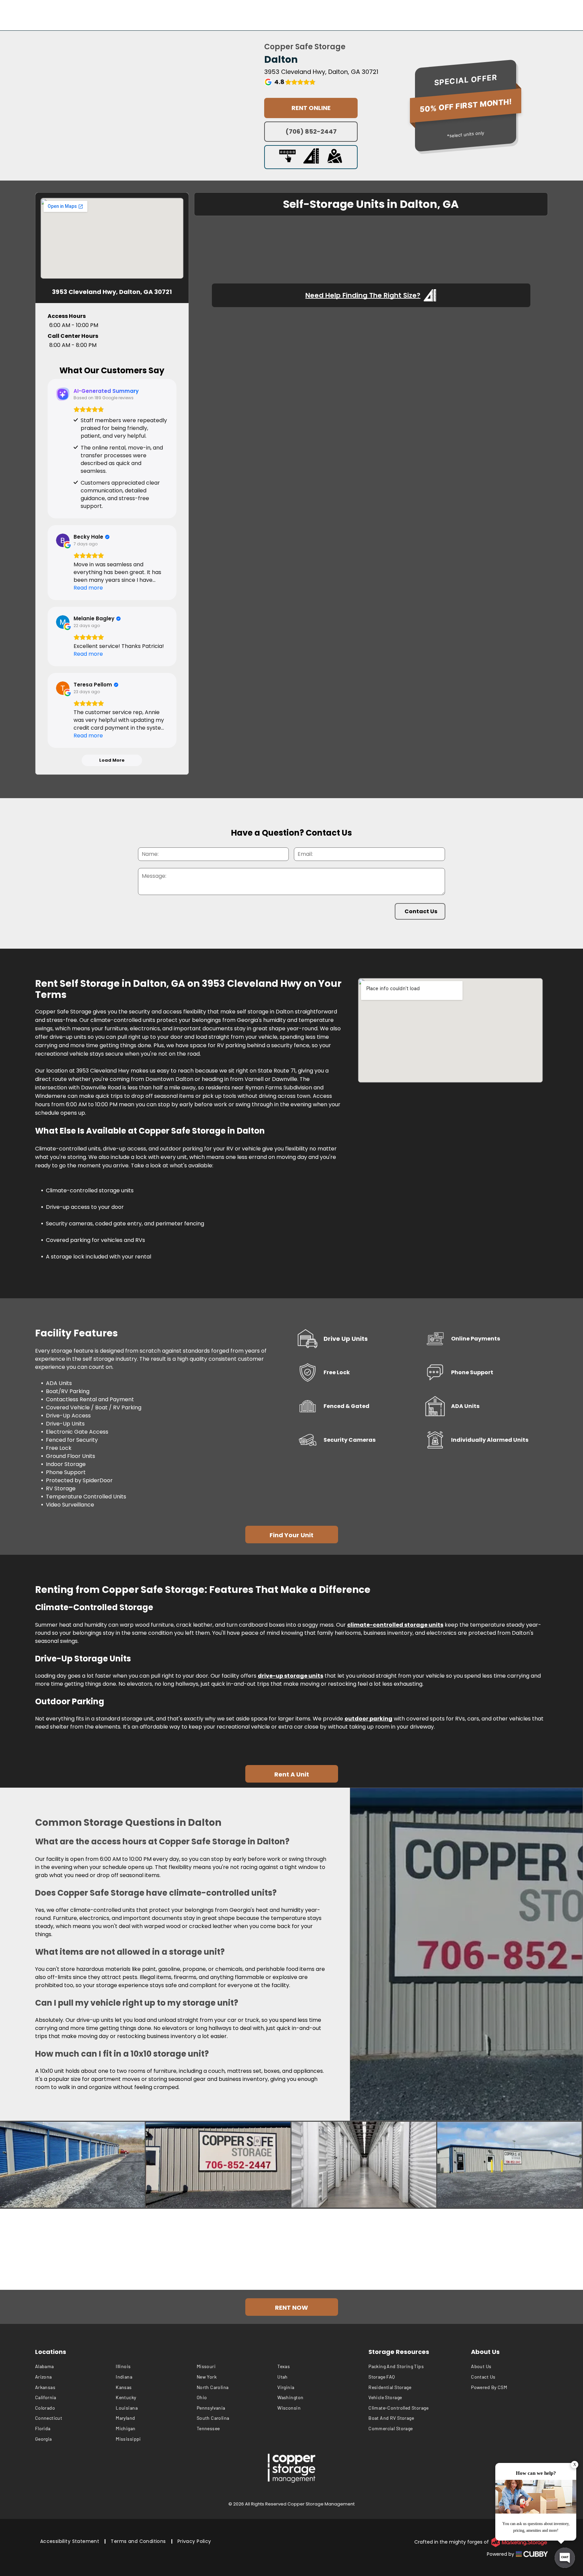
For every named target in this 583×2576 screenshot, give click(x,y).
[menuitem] (76, 2367)
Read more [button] (88, 588)
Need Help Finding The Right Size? (363, 295)
